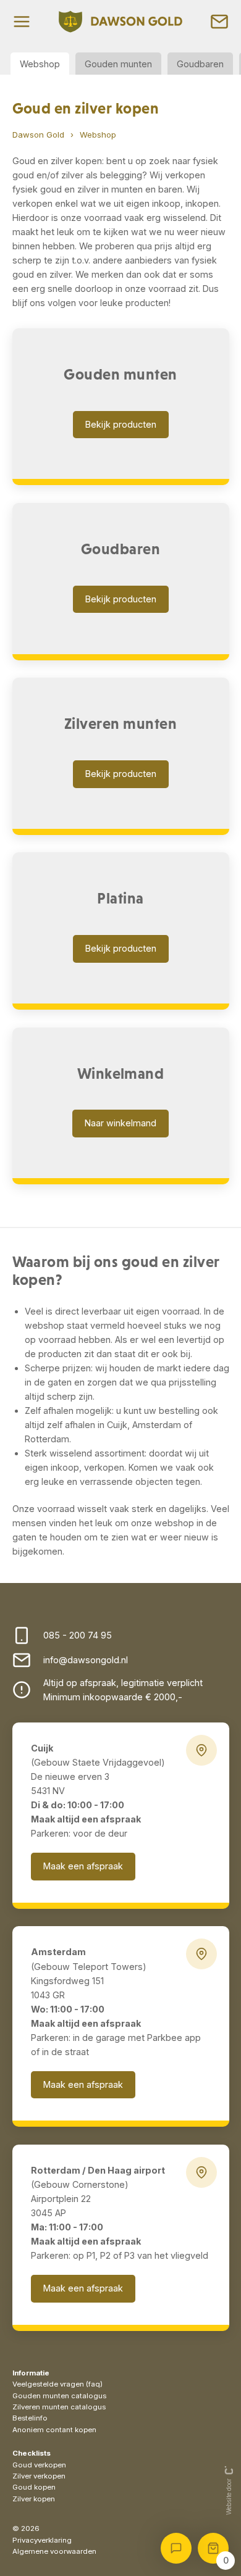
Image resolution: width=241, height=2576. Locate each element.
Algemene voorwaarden (54, 2551)
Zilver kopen (34, 2499)
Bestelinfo (30, 2418)
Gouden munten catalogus (59, 2396)
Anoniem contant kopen (54, 2430)
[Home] (120, 22)
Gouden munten (118, 64)
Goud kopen (34, 2487)
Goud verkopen (39, 2465)
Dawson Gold (38, 135)
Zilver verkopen (39, 2476)
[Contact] (219, 22)
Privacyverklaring (42, 2540)
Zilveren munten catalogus (59, 2407)
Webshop (40, 64)
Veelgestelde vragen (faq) (57, 2384)
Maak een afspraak (83, 1866)
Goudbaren (200, 64)
